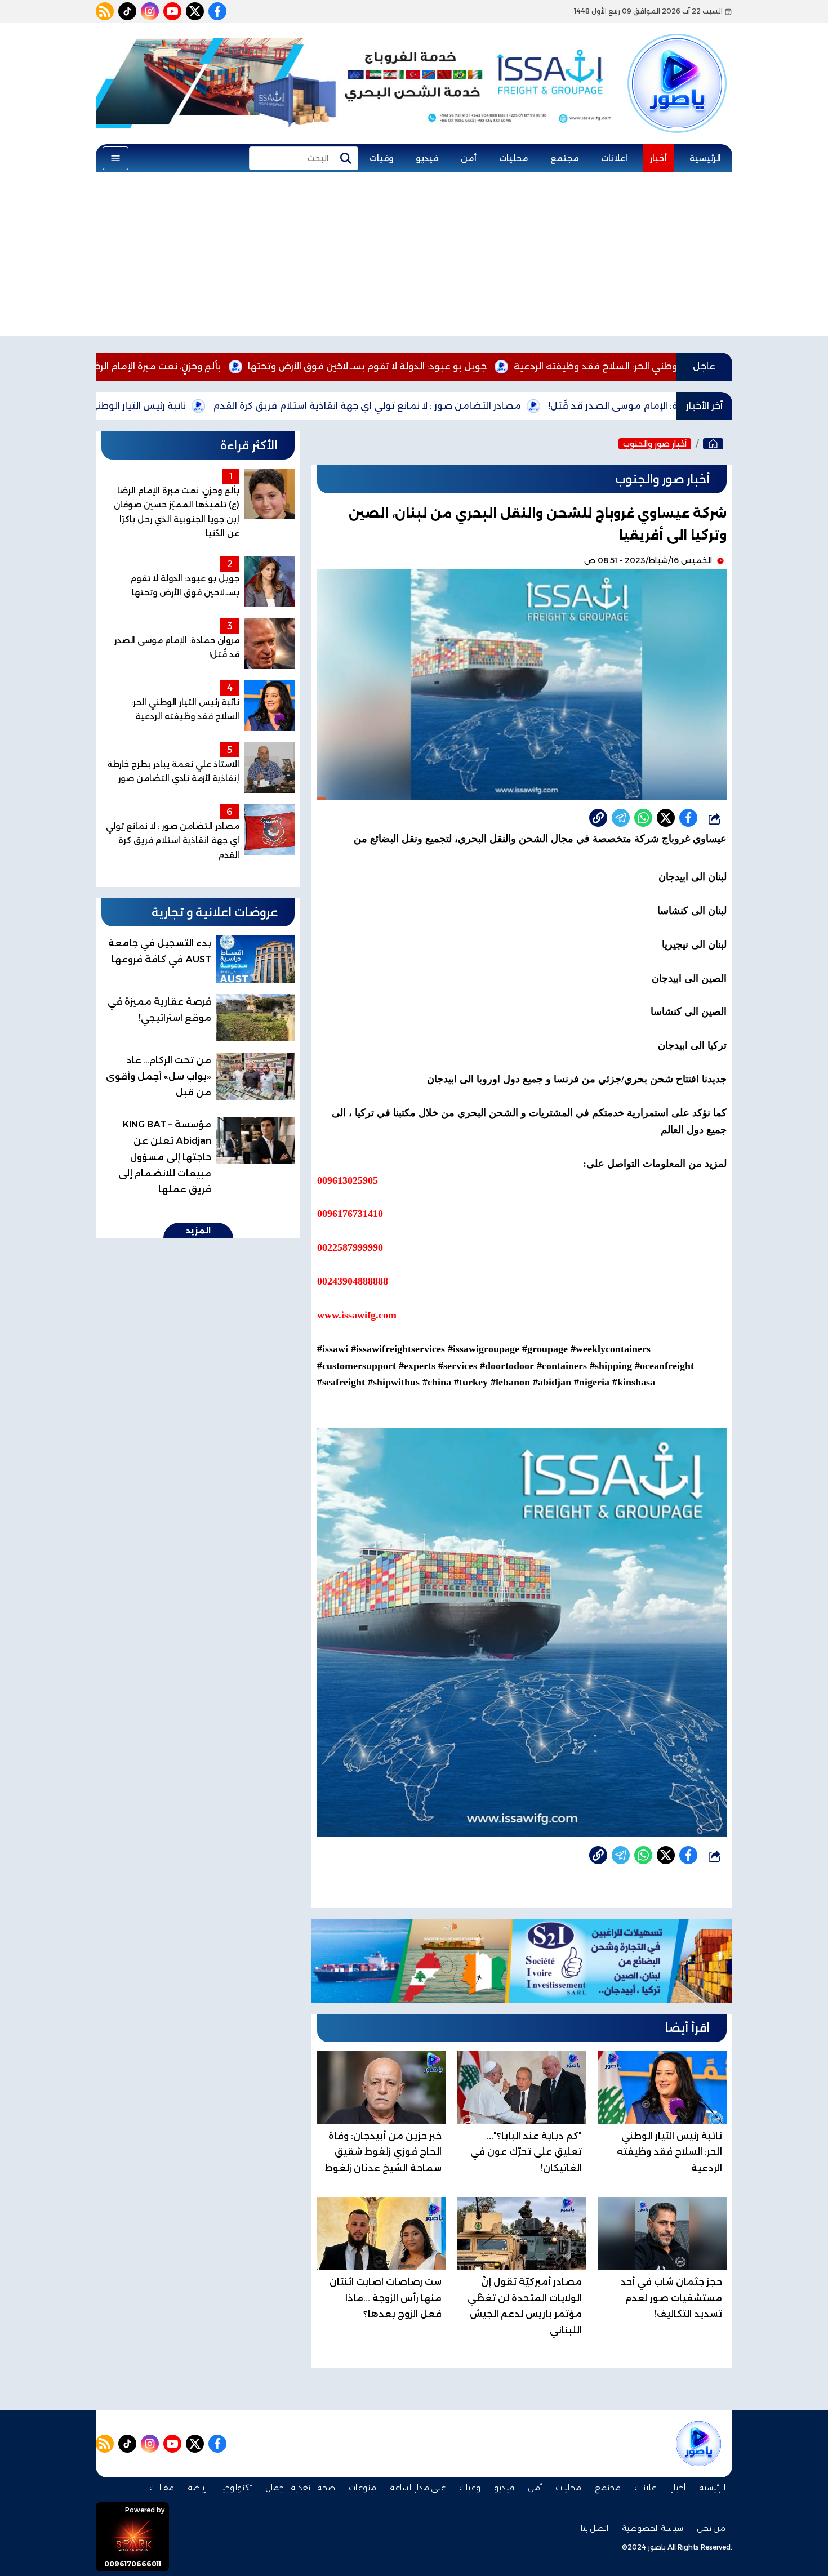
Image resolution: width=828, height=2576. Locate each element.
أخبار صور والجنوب (655, 444)
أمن (469, 158)
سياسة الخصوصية (653, 2528)
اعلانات (614, 158)
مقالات (162, 2488)
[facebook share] (688, 818)
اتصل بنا (595, 2528)
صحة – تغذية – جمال (300, 2488)
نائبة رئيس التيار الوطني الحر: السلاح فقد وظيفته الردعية (175, 406)
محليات (513, 158)
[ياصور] (677, 64)
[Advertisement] (414, 257)
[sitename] (698, 2444)
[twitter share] (666, 818)
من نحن (711, 2528)
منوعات (362, 2488)
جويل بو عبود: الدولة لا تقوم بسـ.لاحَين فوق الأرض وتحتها (474, 366)
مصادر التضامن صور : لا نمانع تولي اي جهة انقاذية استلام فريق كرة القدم (474, 406)
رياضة (197, 2488)
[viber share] (621, 818)
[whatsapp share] (643, 818)
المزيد (198, 1231)
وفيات (381, 158)
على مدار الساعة (418, 2488)
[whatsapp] (598, 818)
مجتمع (564, 158)
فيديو (427, 158)
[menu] (115, 158)
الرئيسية (705, 158)
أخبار (658, 158)
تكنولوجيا (236, 2488)
